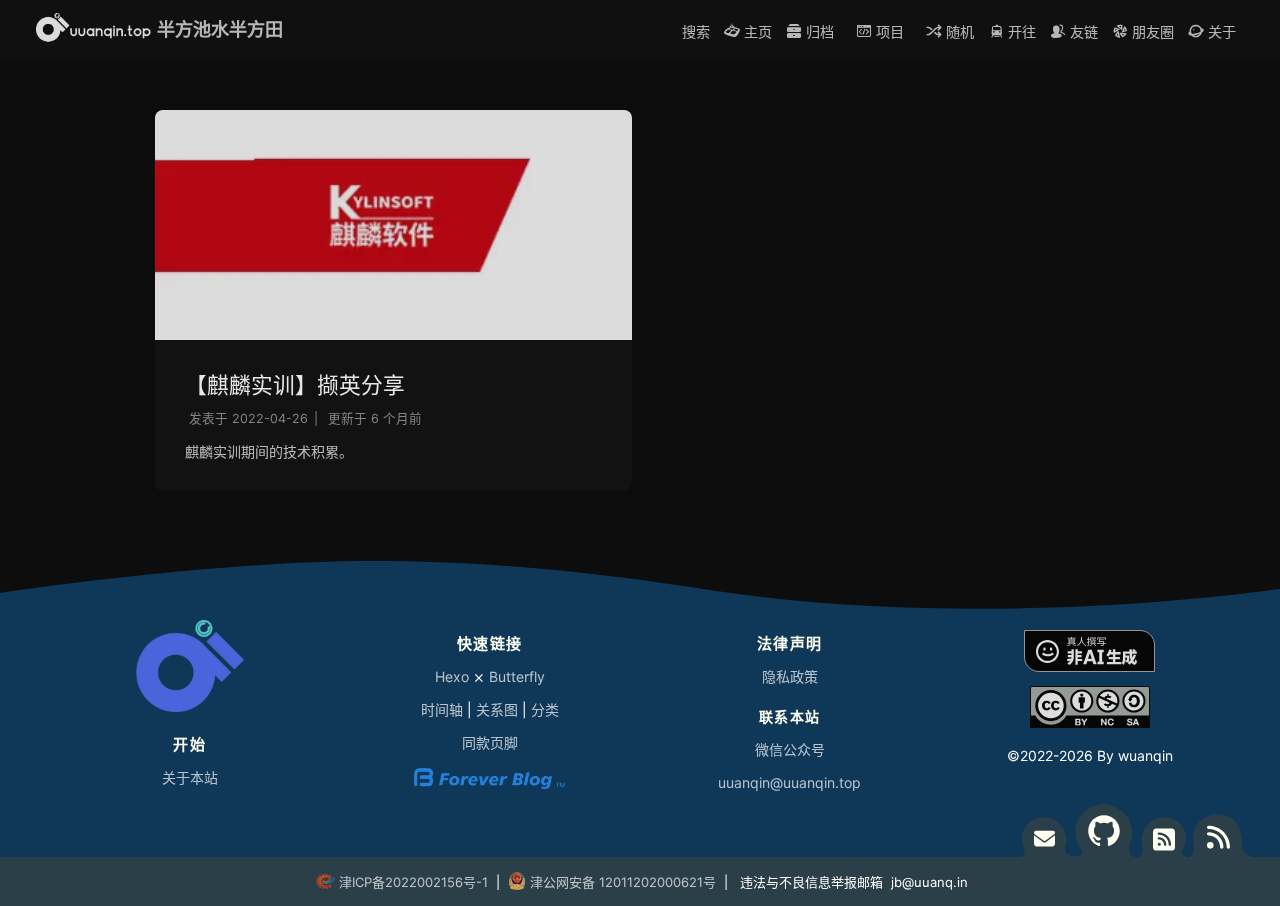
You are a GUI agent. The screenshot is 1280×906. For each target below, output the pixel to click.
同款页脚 (490, 742)
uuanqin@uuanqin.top (789, 782)
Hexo (452, 676)
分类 (545, 709)
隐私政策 (790, 676)
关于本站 (190, 777)
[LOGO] (190, 670)
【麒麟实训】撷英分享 (295, 385)
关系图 (497, 709)
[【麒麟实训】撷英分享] (393, 334)
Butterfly (517, 676)
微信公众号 (790, 749)
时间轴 (442, 709)
